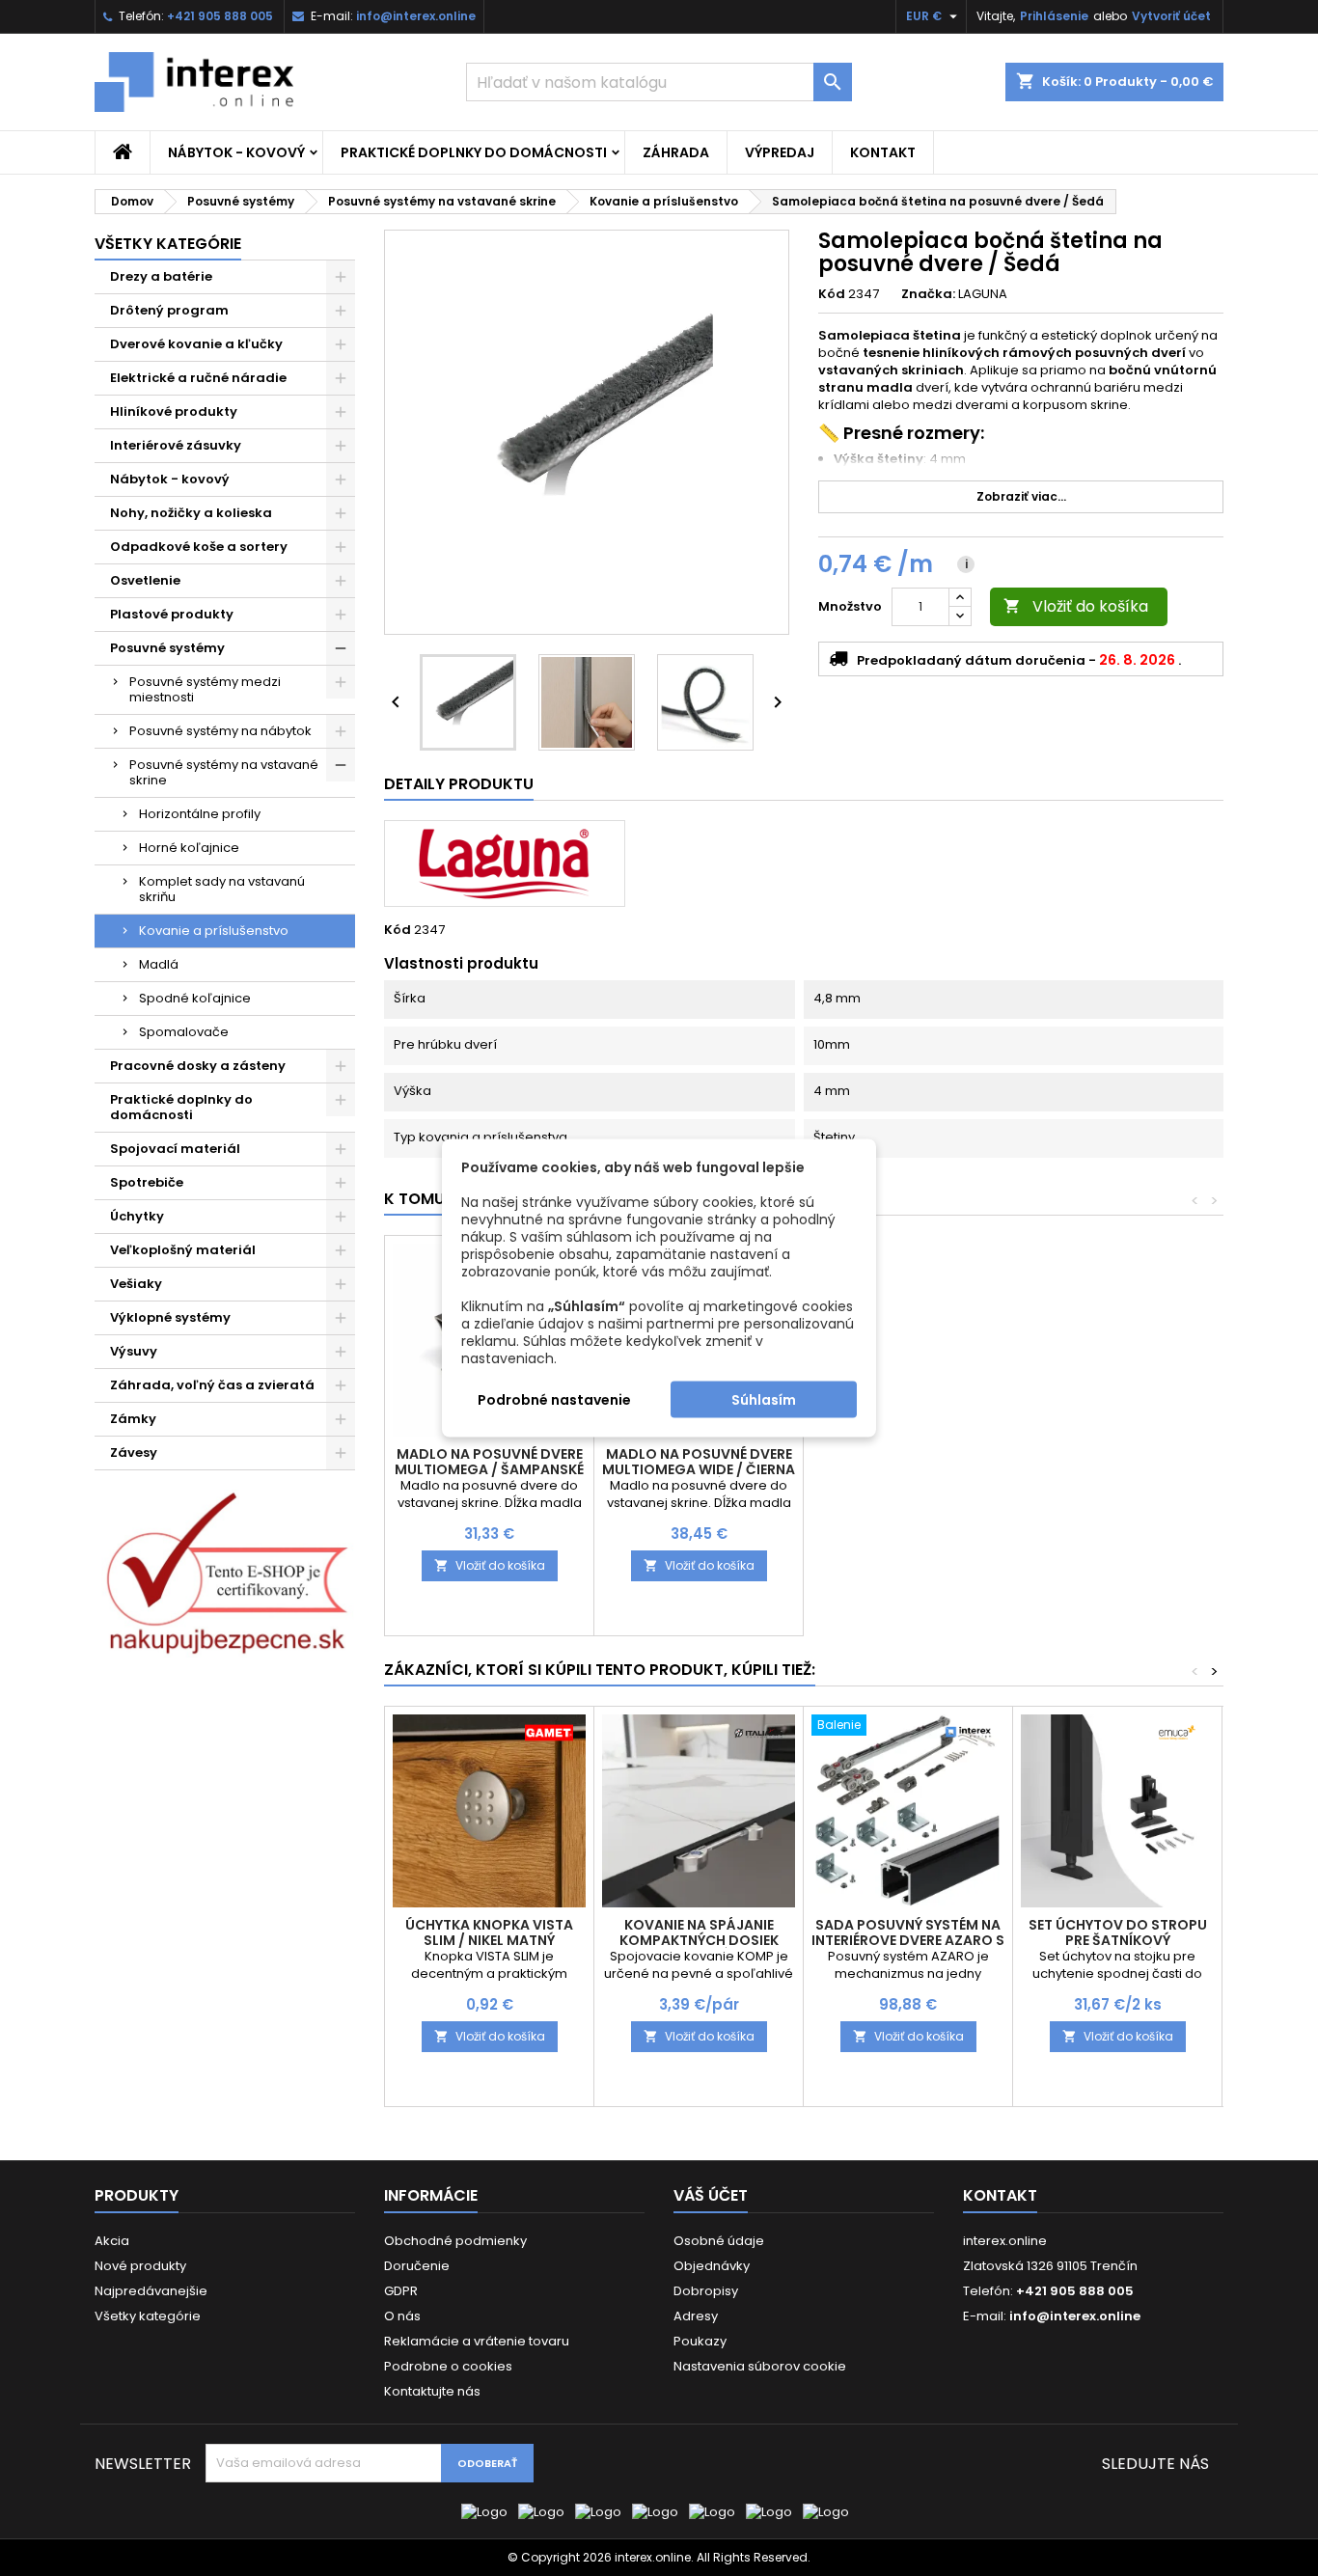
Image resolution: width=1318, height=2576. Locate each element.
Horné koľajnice (189, 848)
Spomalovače (184, 1032)
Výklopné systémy (170, 1317)
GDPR (401, 2291)
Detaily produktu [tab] (459, 784)
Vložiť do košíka (1076, 606)
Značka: (928, 294)
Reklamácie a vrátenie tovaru (477, 2341)
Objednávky (712, 2266)
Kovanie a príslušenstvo (214, 931)
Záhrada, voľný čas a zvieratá (212, 1385)
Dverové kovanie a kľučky (196, 344)
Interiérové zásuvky (176, 445)
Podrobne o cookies (448, 2366)
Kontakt (883, 152)
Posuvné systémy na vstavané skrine (224, 772)
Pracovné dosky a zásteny (198, 1066)
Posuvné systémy (167, 648)
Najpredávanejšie (151, 2291)
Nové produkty (140, 2266)
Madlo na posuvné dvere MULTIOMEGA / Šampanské (489, 1462)
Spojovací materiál (175, 1149)
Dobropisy (706, 2291)
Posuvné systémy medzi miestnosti (205, 689)
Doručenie (417, 2266)
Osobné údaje (719, 2241)
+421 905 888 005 (220, 16)
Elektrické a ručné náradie (198, 378)
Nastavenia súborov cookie (760, 2366)
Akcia (112, 2241)
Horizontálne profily (200, 814)
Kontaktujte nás (432, 2391)
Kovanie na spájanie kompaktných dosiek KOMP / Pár (699, 1940)
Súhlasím (764, 1400)
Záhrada (676, 152)
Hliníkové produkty (174, 411)
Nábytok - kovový (236, 152)
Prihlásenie (1054, 16)
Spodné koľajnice (195, 998)
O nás (402, 2316)
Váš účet (711, 2195)
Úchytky (137, 1216)
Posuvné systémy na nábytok (220, 731)
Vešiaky (136, 1284)
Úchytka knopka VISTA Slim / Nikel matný (489, 1932)
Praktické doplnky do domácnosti (474, 152)
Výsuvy (134, 1351)
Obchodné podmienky (455, 2241)
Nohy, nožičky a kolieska (191, 513)
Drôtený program (169, 310)
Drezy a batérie (161, 276)
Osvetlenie (145, 580)
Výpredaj (780, 152)
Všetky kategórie (168, 244)
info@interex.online (416, 16)
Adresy (696, 2316)
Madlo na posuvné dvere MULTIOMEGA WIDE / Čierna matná (699, 1469)
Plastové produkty (172, 614)
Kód (832, 294)
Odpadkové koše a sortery (199, 547)
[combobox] (659, 82)
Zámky (133, 1419)
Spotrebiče (147, 1182)
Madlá (159, 964)
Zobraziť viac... (1021, 496)
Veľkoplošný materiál (183, 1250)
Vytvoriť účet (1171, 16)
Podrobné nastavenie (554, 1400)
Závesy (134, 1452)
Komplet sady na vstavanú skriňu (222, 889)
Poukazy (700, 2341)
